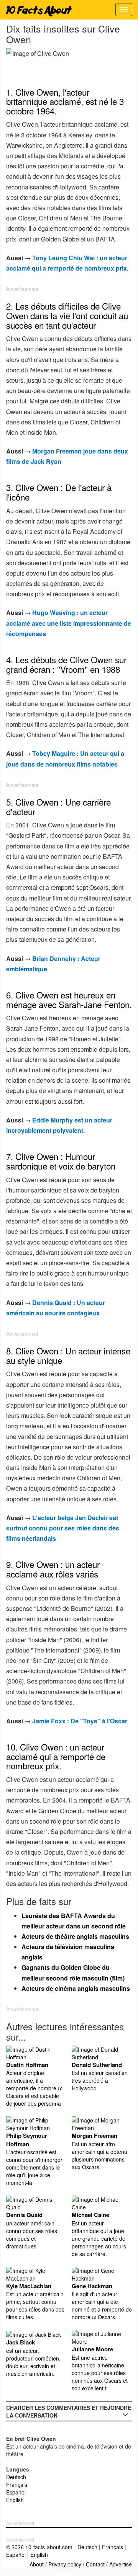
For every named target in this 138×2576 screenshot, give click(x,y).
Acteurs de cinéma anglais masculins (76, 1988)
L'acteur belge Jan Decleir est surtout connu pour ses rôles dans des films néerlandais (63, 1528)
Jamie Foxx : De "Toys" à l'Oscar (80, 1721)
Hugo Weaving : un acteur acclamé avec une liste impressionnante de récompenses (69, 623)
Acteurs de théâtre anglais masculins (75, 1936)
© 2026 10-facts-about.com (39, 2547)
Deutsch (16, 2477)
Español (16, 2492)
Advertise (121, 2564)
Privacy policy (65, 2564)
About (37, 2564)
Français (17, 2485)
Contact (95, 2564)
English (15, 2500)
